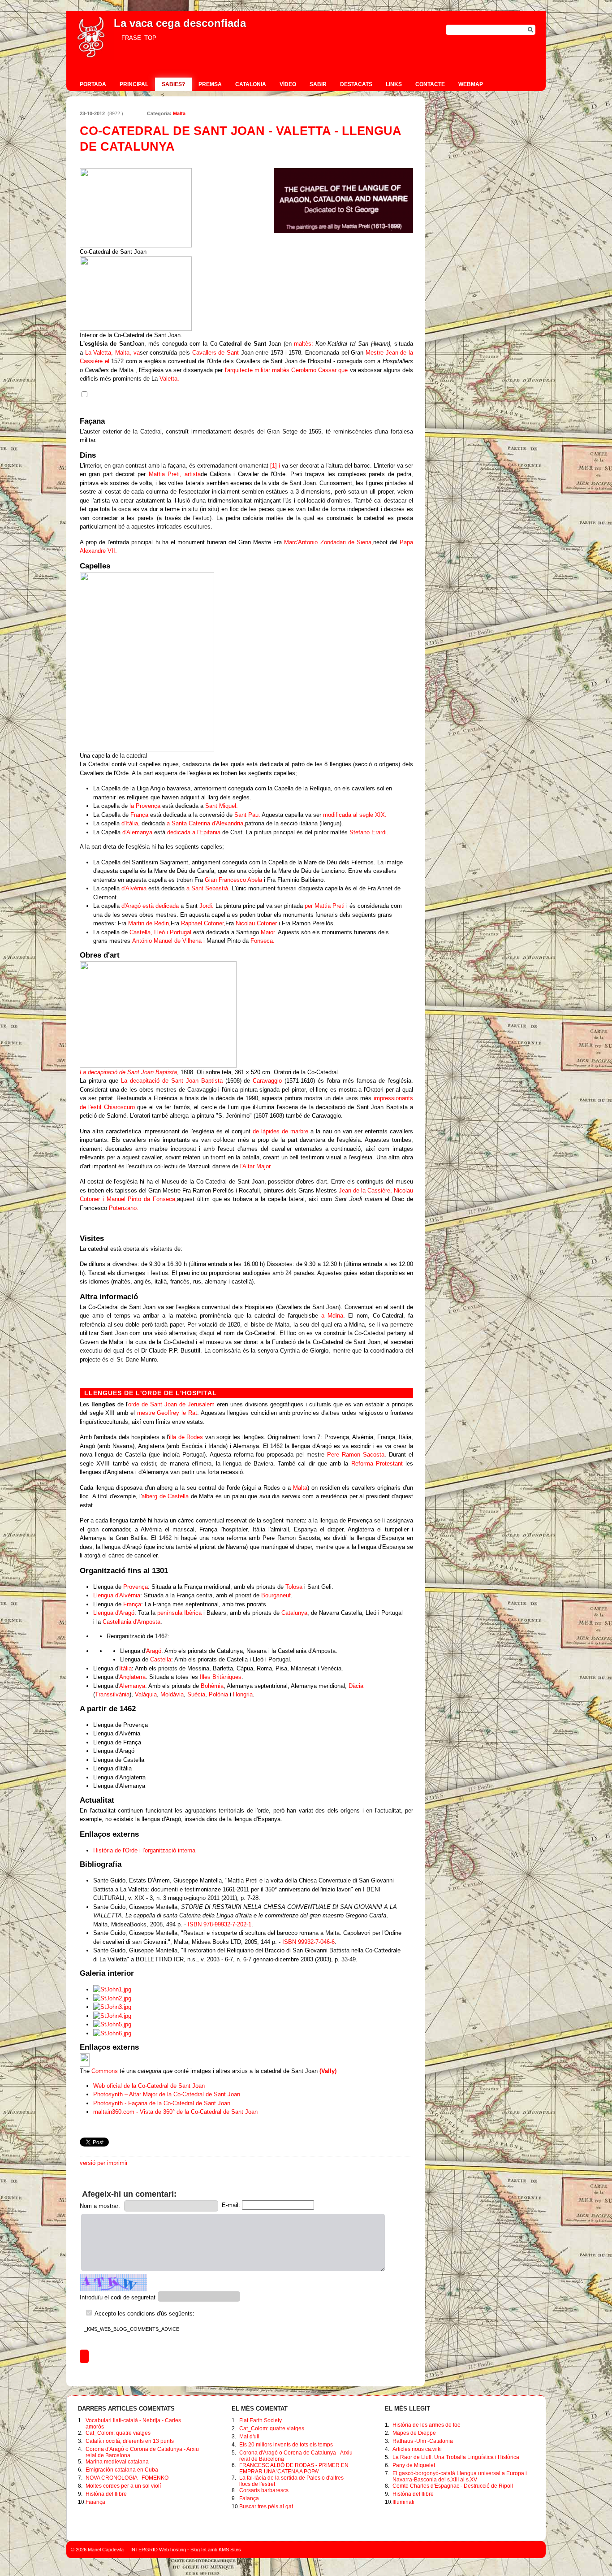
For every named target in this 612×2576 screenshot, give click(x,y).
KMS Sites (230, 2550)
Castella (161, 1659)
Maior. (269, 932)
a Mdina (332, 1316)
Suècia (196, 1694)
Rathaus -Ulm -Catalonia (423, 2441)
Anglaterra (132, 1677)
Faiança (95, 2502)
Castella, (141, 932)
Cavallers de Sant (215, 353)
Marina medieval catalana (117, 2462)
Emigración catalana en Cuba (122, 2470)
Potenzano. (124, 1208)
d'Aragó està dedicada (150, 906)
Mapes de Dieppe (414, 2433)
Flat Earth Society (261, 2420)
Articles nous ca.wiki (417, 2449)
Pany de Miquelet (414, 2465)
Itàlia (125, 1668)
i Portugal (179, 932)
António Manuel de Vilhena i (168, 941)
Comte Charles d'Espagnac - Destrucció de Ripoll (453, 2486)
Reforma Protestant (377, 1464)
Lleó (159, 932)
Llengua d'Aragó (114, 1613)
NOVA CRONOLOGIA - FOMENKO (127, 2478)
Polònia (218, 1694)
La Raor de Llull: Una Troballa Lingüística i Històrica (456, 2457)
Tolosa (294, 1587)
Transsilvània (112, 1694)
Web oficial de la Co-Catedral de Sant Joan (149, 2086)
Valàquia (146, 1694)
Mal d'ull (249, 2437)
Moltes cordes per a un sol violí (123, 2486)
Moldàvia (172, 1694)
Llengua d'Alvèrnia (117, 1595)
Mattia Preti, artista (175, 474)
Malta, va (127, 353)
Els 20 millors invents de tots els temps (286, 2445)
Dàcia (356, 1686)
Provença (136, 1587)
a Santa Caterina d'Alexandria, (206, 823)
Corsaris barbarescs (264, 2490)
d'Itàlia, (131, 823)
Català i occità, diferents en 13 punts (130, 2441)
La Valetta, (99, 353)
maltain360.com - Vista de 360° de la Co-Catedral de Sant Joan (175, 2112)
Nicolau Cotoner (256, 923)
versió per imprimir (104, 2163)
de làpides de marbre (280, 1131)
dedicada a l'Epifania (194, 832)
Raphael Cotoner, (203, 923)
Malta (179, 113)
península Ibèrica (179, 1613)
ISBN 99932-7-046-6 (308, 1942)
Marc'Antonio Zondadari (315, 542)
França (139, 815)
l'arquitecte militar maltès (257, 370)
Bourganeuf (276, 1595)
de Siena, (361, 542)
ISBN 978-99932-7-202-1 (220, 1924)
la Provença (145, 806)
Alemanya (132, 1686)
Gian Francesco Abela (233, 880)
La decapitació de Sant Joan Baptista (128, 1072)
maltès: (304, 344)
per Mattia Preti (325, 906)
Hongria (243, 1694)
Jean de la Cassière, (365, 1190)
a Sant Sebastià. (208, 888)
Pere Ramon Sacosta (356, 1455)
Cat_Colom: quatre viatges (118, 2433)
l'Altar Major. (256, 1166)
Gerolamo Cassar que (319, 370)
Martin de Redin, (149, 923)
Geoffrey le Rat (177, 1413)
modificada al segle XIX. (355, 815)
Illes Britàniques (221, 1677)
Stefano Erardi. (369, 832)
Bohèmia (212, 1686)
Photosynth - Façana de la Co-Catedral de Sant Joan (162, 2103)
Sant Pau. (247, 815)
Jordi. (207, 906)
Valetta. (169, 379)
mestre (146, 1413)
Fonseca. (263, 941)
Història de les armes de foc (426, 2425)
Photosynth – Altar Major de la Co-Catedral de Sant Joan (167, 2094)
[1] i (275, 466)
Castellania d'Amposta (131, 1622)
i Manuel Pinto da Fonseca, (140, 1199)
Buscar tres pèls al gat (266, 2507)
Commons (105, 2071)
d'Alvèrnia (134, 888)
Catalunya (294, 1613)
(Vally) (328, 2071)
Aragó (154, 1651)
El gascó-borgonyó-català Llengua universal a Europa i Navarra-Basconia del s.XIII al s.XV (460, 2476)
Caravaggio (267, 1081)
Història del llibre (106, 2494)
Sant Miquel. (222, 806)
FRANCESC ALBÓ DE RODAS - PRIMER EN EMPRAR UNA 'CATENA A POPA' (294, 2468)
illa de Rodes (186, 1437)
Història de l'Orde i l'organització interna (144, 1850)
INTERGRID (144, 2550)
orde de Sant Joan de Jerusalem (171, 1404)
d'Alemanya (137, 832)
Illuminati (403, 2502)
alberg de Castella (165, 1496)
